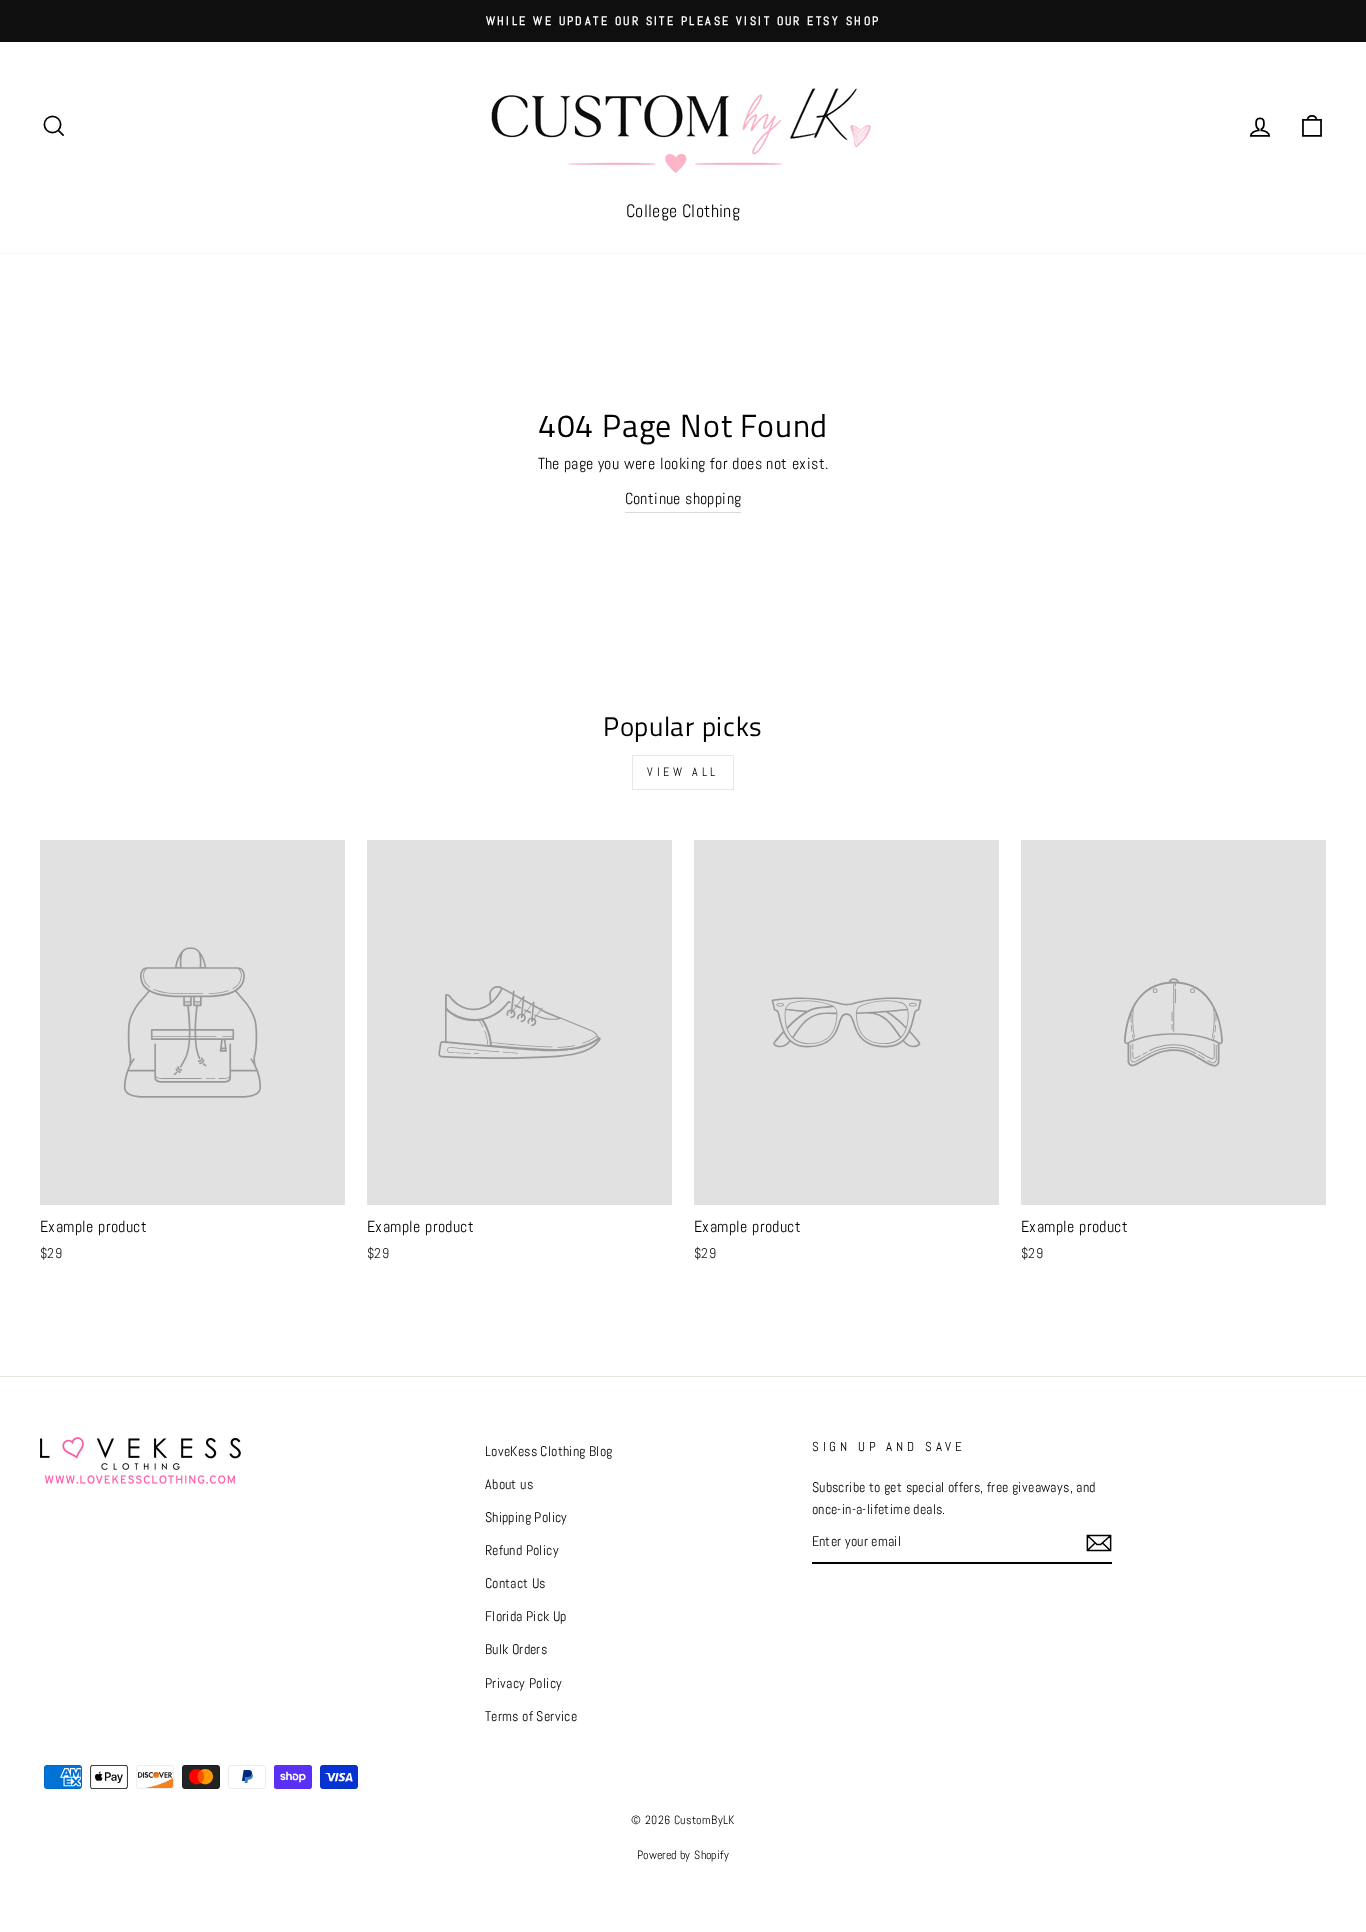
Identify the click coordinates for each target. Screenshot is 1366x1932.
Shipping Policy (526, 1517)
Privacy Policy (524, 1683)
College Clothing (683, 210)
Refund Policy (522, 1550)
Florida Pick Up (526, 1616)
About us (509, 1484)
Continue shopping (683, 498)
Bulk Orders (516, 1649)
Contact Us (515, 1583)
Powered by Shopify (683, 1855)
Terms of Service (531, 1716)
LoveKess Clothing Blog (549, 1451)
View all (683, 772)
